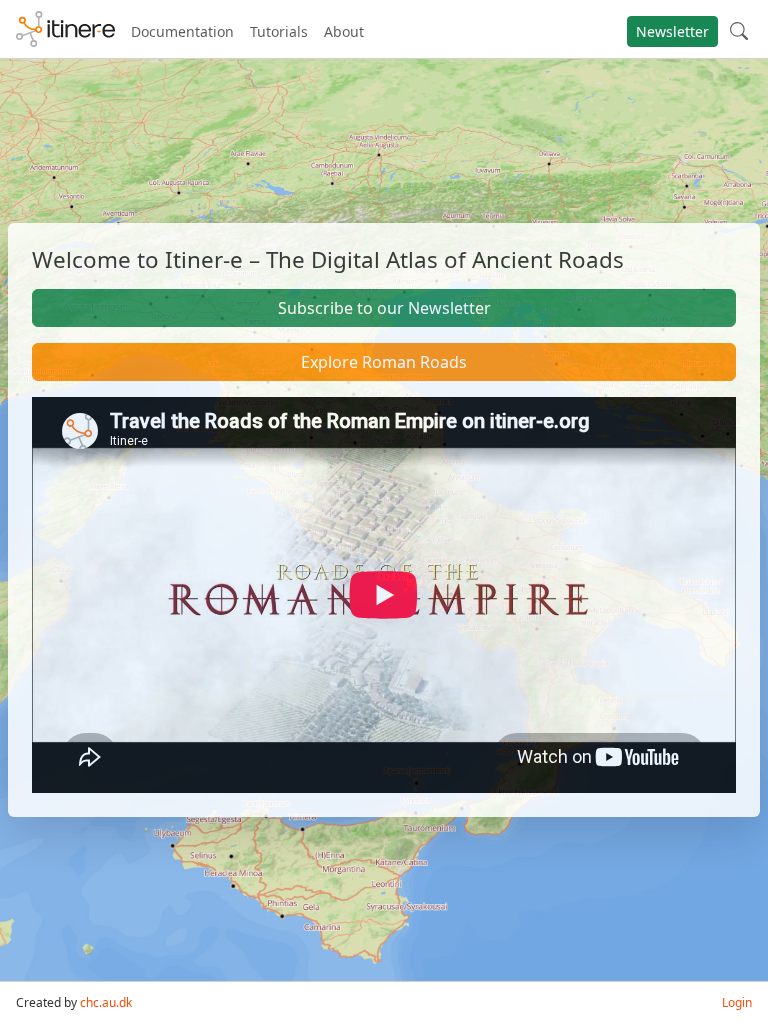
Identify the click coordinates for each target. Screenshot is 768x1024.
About (344, 31)
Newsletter (672, 31)
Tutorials (279, 31)
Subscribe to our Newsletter (384, 308)
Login (737, 1002)
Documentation (182, 31)
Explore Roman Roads (384, 362)
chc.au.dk (106, 1002)
